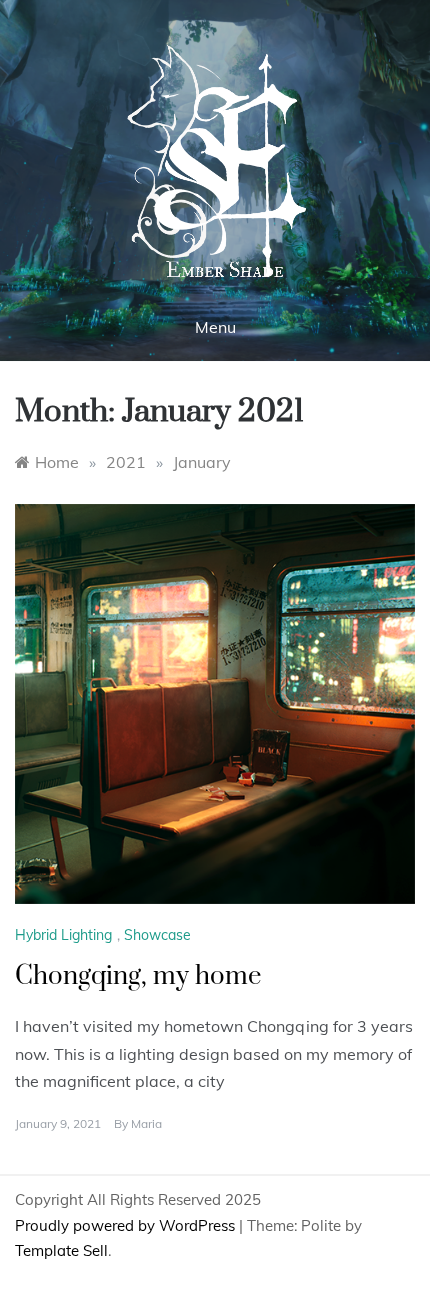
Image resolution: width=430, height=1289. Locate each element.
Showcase (157, 935)
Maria (146, 1123)
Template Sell (61, 1250)
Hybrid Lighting (63, 935)
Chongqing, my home (138, 976)
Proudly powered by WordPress (127, 1225)
